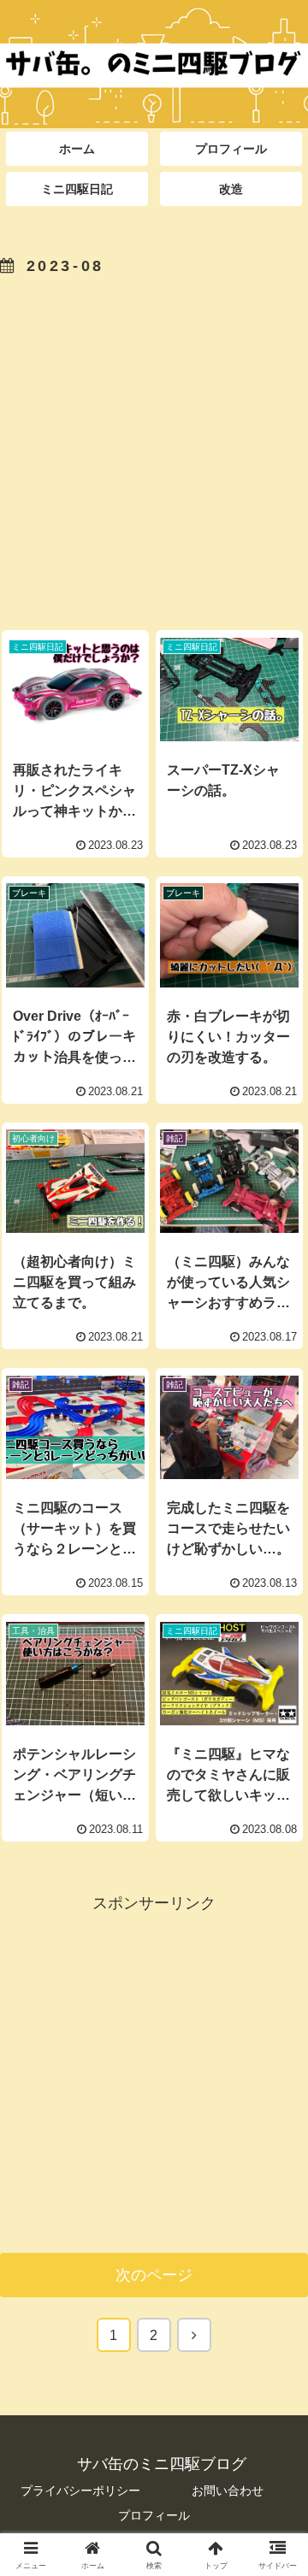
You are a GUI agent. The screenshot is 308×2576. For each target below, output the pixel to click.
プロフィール (154, 2515)
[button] (275, 2294)
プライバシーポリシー (80, 2491)
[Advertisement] (154, 447)
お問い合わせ (228, 2491)
